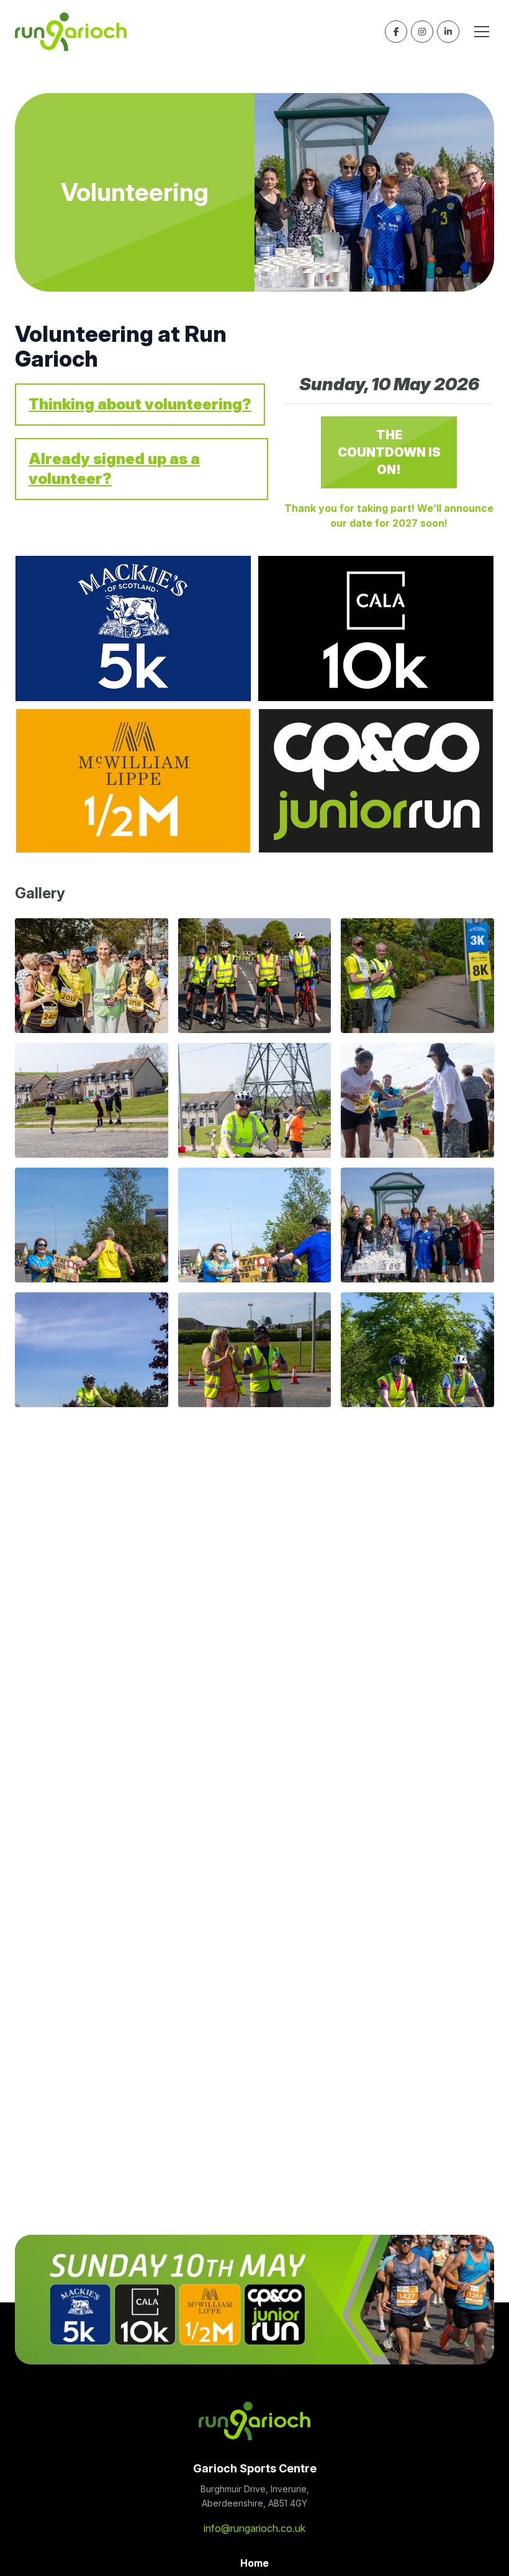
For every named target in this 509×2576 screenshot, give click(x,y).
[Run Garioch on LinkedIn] (448, 32)
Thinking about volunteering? (140, 404)
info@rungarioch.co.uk (254, 2528)
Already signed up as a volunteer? (114, 469)
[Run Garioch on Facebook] (396, 32)
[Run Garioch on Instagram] (422, 32)
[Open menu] (482, 32)
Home (254, 2563)
